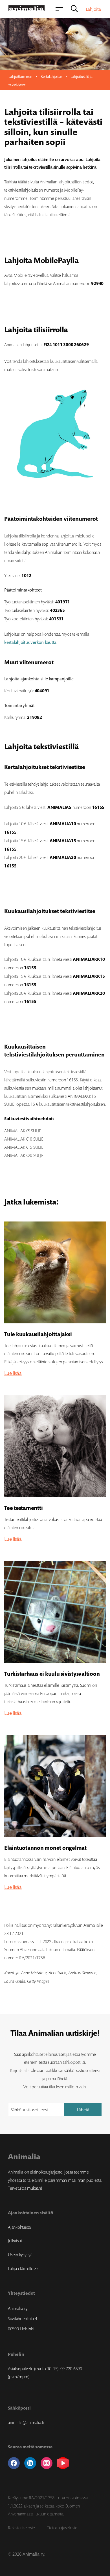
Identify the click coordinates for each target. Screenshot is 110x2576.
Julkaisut (15, 2241)
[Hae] (74, 9)
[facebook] (14, 2463)
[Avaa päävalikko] (59, 9)
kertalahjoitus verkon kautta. (31, 642)
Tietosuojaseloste (62, 2528)
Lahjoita (93, 9)
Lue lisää (13, 1373)
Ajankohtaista (19, 2227)
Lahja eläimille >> (23, 2268)
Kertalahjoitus (51, 76)
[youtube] (63, 2463)
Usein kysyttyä (20, 2254)
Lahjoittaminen (20, 76)
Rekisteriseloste (21, 2528)
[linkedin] (30, 2463)
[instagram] (47, 2463)
